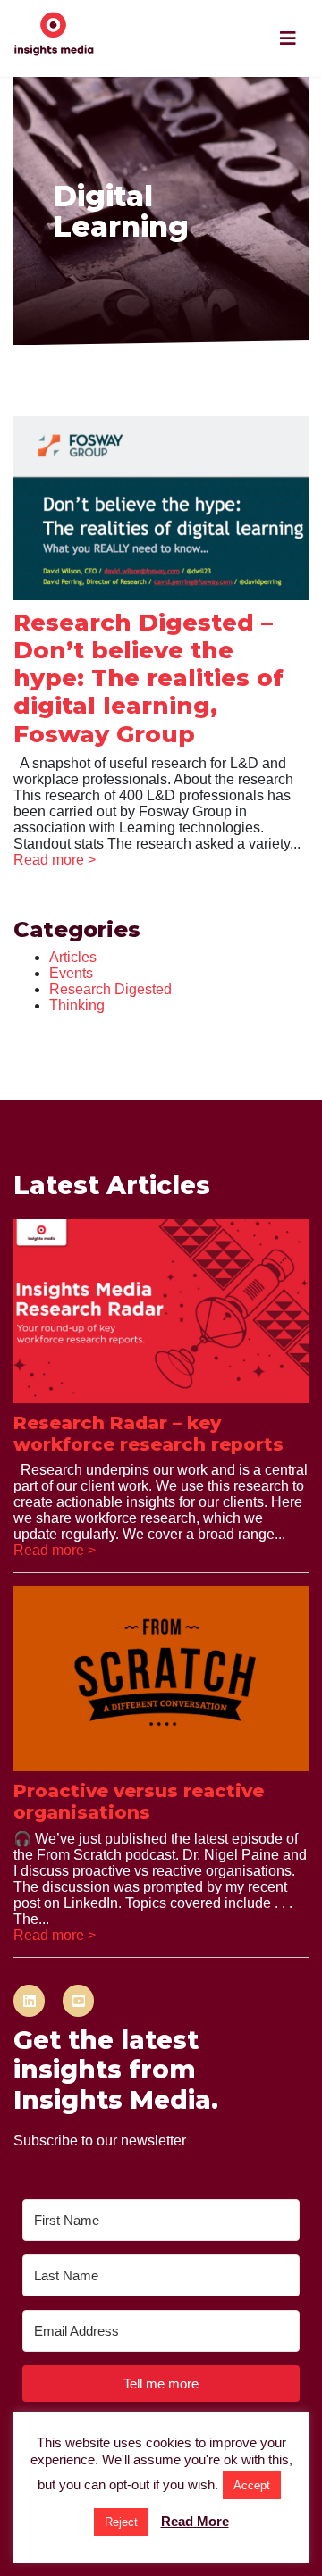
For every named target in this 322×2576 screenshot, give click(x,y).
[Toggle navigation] (288, 38)
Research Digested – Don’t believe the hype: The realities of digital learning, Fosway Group (148, 678)
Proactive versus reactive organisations (139, 1802)
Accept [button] (252, 2485)
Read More (195, 2521)
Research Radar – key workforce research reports (148, 1434)
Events (71, 973)
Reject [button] (121, 2522)
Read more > (55, 860)
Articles (73, 957)
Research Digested (110, 989)
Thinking (77, 1005)
